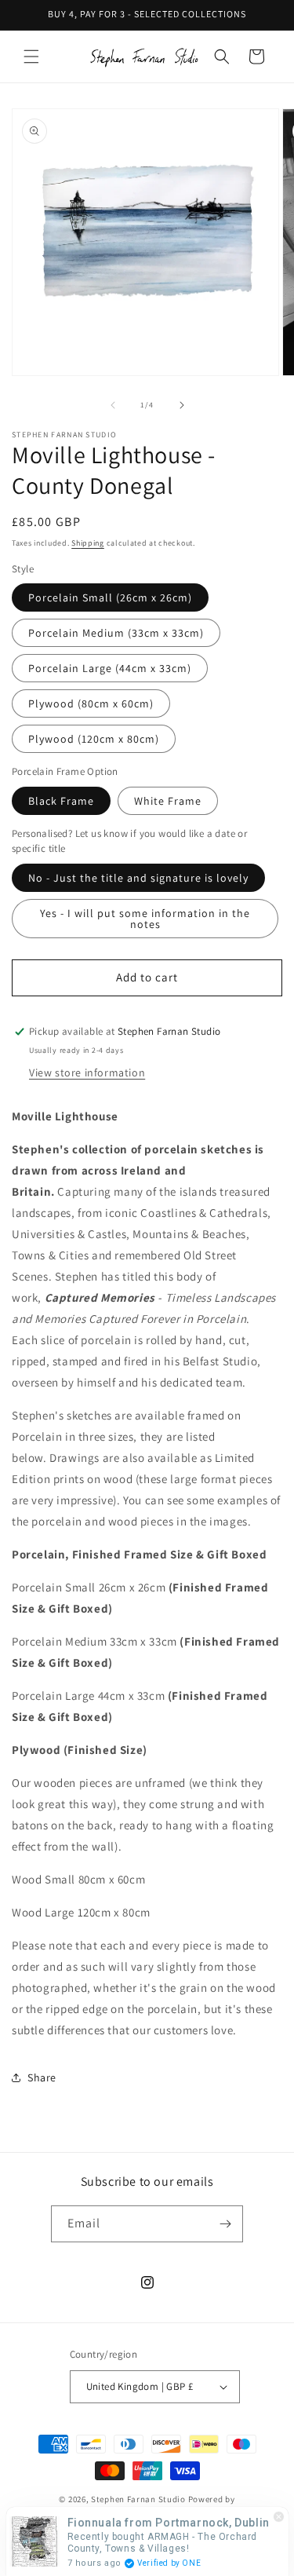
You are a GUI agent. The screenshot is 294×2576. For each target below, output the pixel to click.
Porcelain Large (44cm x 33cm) (110, 668)
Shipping (88, 543)
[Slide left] (113, 405)
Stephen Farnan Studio (139, 2499)
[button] (31, 57)
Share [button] (42, 2077)
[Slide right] (182, 405)
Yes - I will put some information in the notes (145, 919)
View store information (87, 1072)
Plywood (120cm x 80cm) (94, 739)
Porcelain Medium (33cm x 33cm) (116, 633)
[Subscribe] (225, 2224)
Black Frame (61, 801)
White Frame (168, 801)
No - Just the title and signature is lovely (138, 878)
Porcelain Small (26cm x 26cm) (110, 597)
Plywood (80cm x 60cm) (91, 703)
